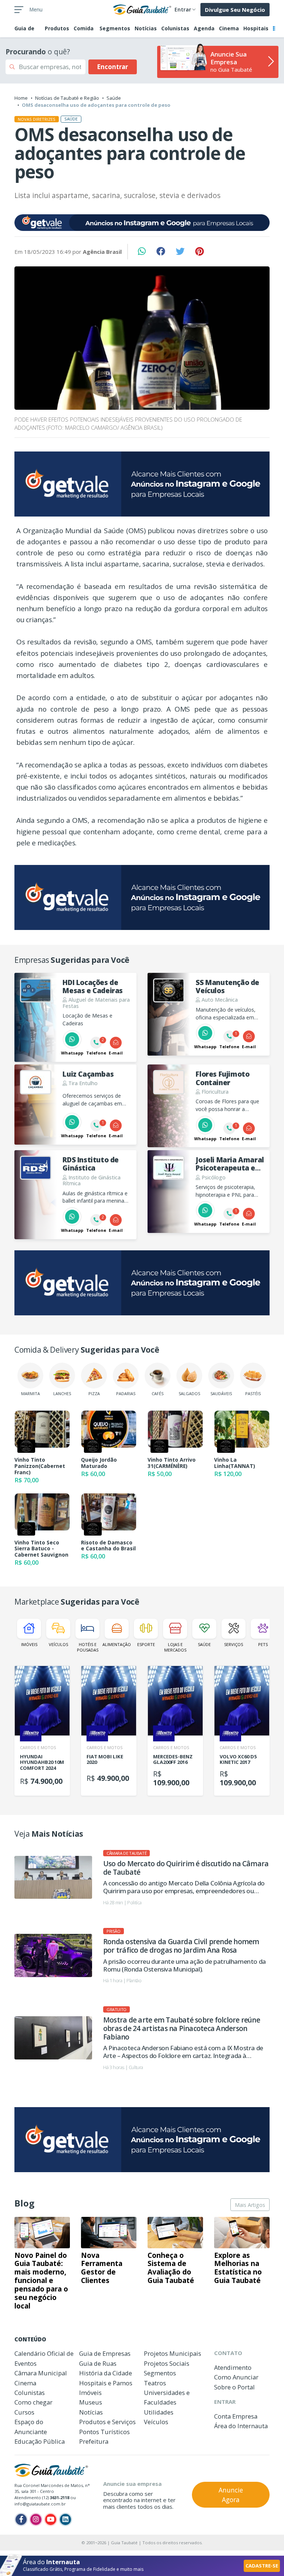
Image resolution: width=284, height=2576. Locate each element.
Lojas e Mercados (175, 1647)
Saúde (114, 98)
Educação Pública (40, 2441)
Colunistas (175, 28)
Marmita (31, 1393)
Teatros (155, 2383)
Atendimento (233, 2367)
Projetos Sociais (167, 2363)
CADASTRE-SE (262, 2566)
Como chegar (33, 2402)
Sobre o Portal (234, 2387)
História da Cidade (106, 2373)
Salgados (189, 1393)
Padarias (126, 1393)
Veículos (58, 1644)
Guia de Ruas (98, 2363)
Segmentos (115, 28)
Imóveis (29, 1644)
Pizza (94, 1393)
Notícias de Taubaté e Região (67, 98)
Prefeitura (94, 2441)
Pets (263, 1644)
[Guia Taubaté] (142, 9)
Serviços (234, 1644)
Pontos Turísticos (104, 2432)
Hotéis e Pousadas (88, 1647)
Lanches (62, 1393)
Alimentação (117, 1644)
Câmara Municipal (41, 2373)
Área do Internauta (241, 2426)
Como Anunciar (236, 2377)
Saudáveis (221, 1393)
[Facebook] (21, 2519)
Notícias (146, 28)
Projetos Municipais (173, 2353)
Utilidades (159, 2412)
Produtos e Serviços (107, 2422)
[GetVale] (142, 223)
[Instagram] (36, 2519)
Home (21, 98)
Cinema (229, 28)
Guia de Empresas (105, 2353)
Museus (91, 2402)
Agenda (204, 28)
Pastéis (253, 1393)
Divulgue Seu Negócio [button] (235, 10)
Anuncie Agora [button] (231, 2495)
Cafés (158, 1393)
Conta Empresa (236, 2416)
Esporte (146, 1644)
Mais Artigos (250, 2205)
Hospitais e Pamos (106, 2383)
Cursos (24, 2412)
